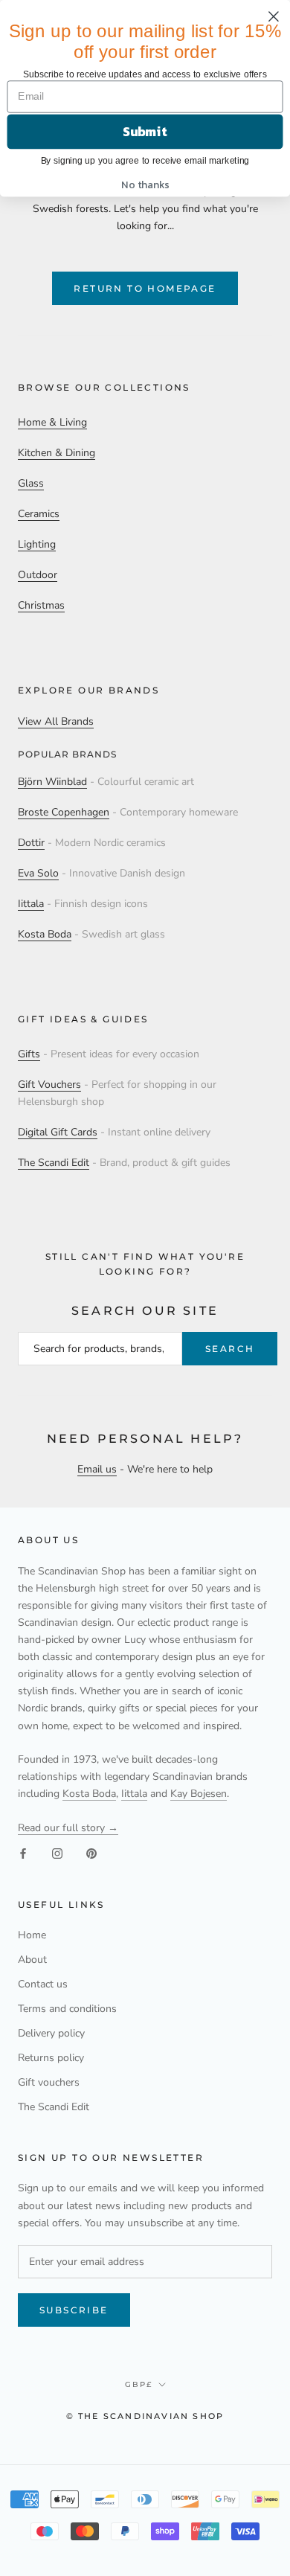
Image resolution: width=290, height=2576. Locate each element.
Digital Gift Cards (58, 1132)
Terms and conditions (67, 2009)
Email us (97, 1469)
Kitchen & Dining (57, 453)
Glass (31, 483)
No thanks (145, 184)
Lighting (37, 544)
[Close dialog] (274, 16)
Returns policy (51, 2058)
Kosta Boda (45, 934)
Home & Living (52, 422)
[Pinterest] (91, 1853)
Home (32, 1935)
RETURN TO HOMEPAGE (145, 288)
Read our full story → (68, 1828)
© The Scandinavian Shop (145, 2416)
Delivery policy (51, 2033)
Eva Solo (38, 873)
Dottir (31, 843)
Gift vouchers (49, 2082)
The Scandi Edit (54, 1163)
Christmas (41, 605)
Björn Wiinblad (52, 782)
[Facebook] (23, 1853)
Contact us (43, 1984)
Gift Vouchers (49, 1084)
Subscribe (74, 2310)
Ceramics (39, 514)
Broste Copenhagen (64, 812)
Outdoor (38, 575)
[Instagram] (57, 1853)
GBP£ (139, 2384)
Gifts (29, 1054)
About (32, 1960)
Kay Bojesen (199, 1794)
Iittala (31, 904)
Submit (145, 132)
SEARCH (230, 1349)
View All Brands (56, 721)
